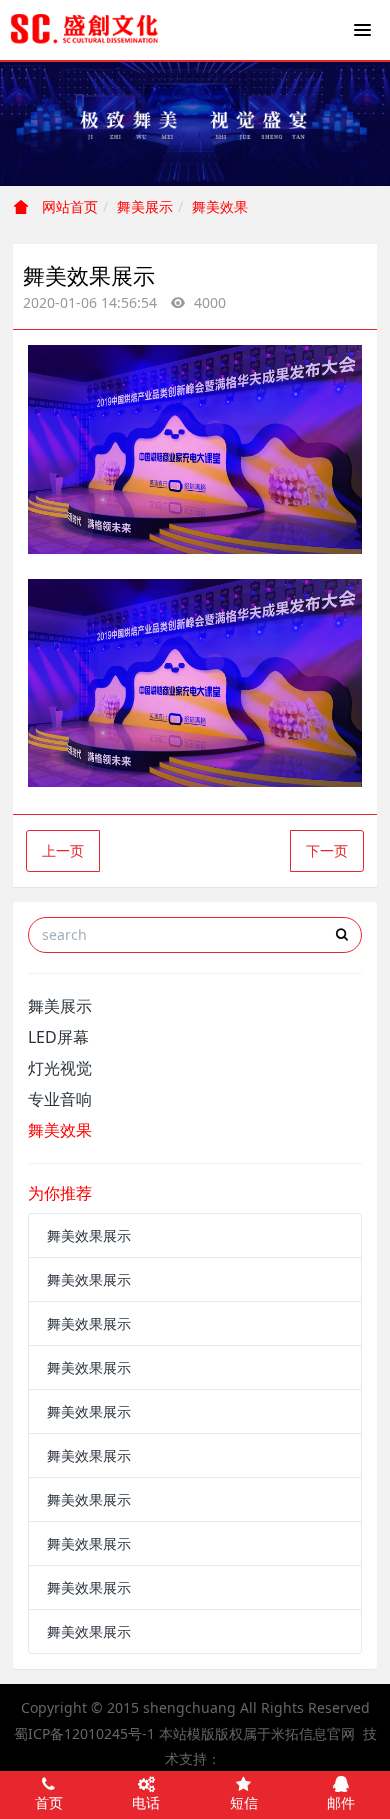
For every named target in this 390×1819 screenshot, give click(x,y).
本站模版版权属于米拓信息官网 (257, 1733)
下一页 (327, 850)
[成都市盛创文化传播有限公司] (85, 30)
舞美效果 (220, 206)
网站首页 (68, 206)
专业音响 (60, 1099)
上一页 (63, 850)
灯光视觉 (60, 1068)
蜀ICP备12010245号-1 (84, 1733)
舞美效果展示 (89, 1235)
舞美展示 (145, 206)
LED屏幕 (58, 1037)
